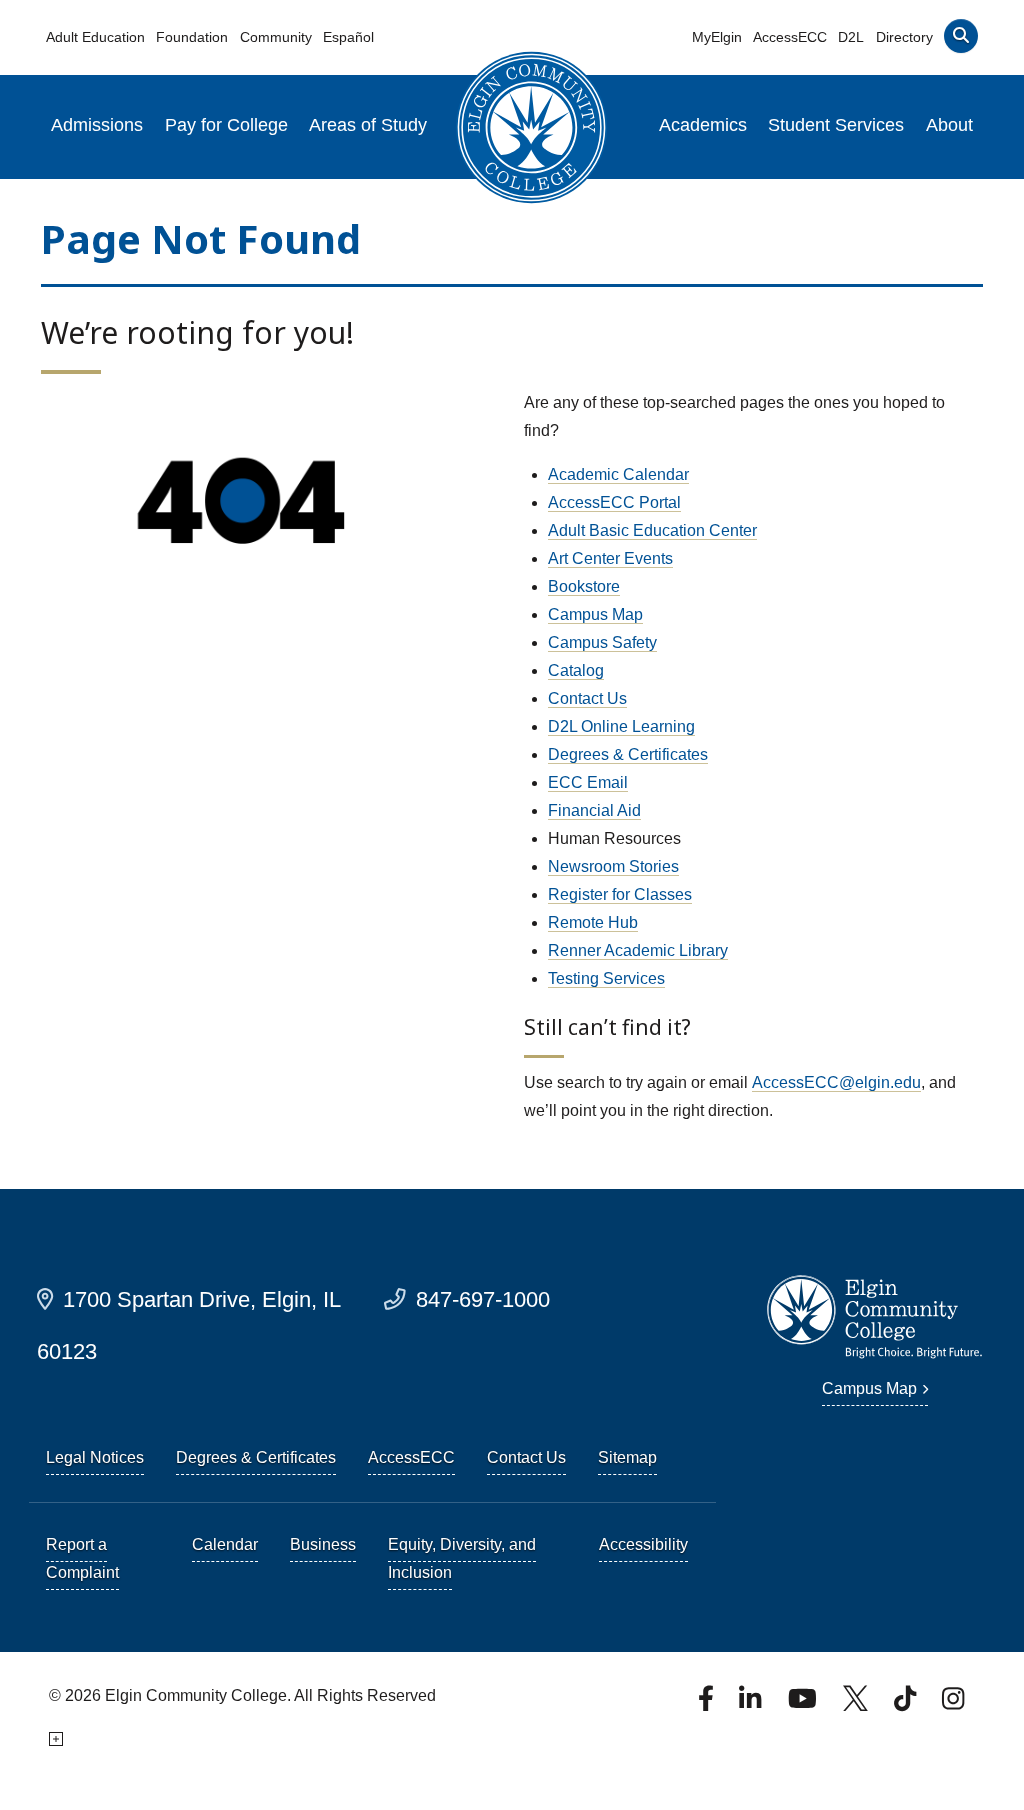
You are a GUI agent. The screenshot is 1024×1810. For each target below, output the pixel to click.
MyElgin (717, 37)
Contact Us (587, 698)
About (949, 125)
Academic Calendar (618, 474)
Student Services (836, 125)
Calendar (225, 1544)
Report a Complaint (82, 1558)
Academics (703, 125)
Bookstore (584, 586)
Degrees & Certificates (628, 754)
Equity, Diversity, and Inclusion (462, 1558)
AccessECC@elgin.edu (836, 1082)
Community (276, 37)
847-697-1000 (483, 1299)
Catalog (576, 670)
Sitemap (627, 1457)
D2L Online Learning (621, 726)
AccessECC (790, 37)
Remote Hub (593, 922)
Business (323, 1544)
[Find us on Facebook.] (708, 1704)
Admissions (97, 125)
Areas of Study (368, 125)
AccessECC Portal (614, 502)
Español (348, 37)
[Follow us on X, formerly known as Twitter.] (857, 1704)
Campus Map (595, 614)
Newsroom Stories (613, 866)
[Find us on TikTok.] (907, 1704)
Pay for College (226, 125)
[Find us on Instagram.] (953, 1704)
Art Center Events (610, 558)
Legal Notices (95, 1457)
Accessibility (643, 1544)
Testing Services (606, 978)
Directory (904, 37)
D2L (851, 37)
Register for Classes (620, 894)
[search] (960, 40)
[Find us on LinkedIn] (752, 1704)
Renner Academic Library (638, 950)
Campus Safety (602, 642)
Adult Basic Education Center (652, 530)
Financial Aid (594, 810)
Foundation (192, 37)
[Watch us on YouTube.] (804, 1704)
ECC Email (588, 782)
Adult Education (95, 37)
